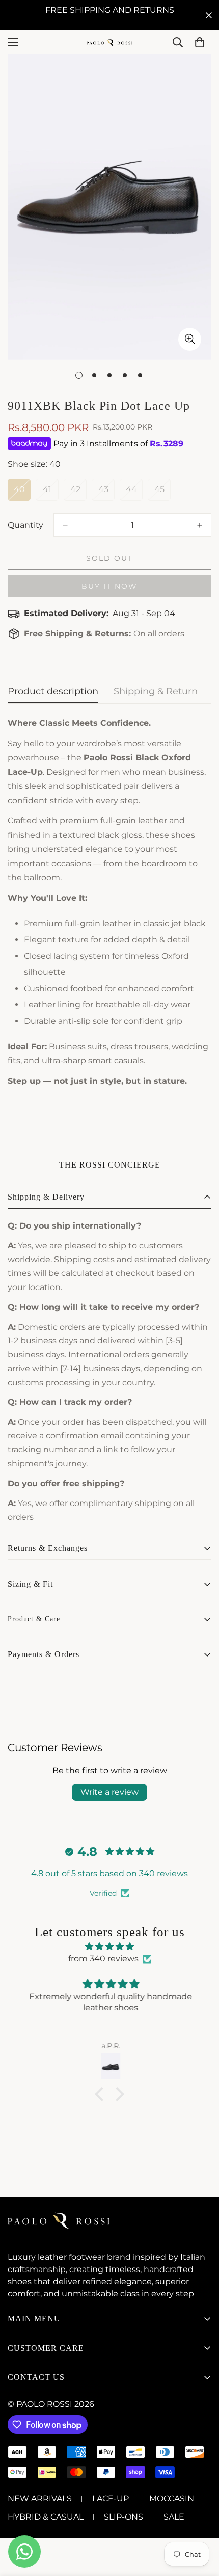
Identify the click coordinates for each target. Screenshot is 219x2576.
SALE (174, 2517)
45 (162, 493)
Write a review (109, 1792)
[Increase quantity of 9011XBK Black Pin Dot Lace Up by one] (200, 525)
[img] (109, 1946)
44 (134, 493)
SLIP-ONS (124, 2517)
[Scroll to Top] (201, 2522)
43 (106, 493)
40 (22, 493)
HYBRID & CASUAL (46, 2517)
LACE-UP (111, 2498)
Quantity (25, 525)
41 (51, 493)
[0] (200, 42)
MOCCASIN (172, 2498)
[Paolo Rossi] (109, 42)
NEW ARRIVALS (40, 2498)
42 (78, 493)
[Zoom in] (190, 339)
